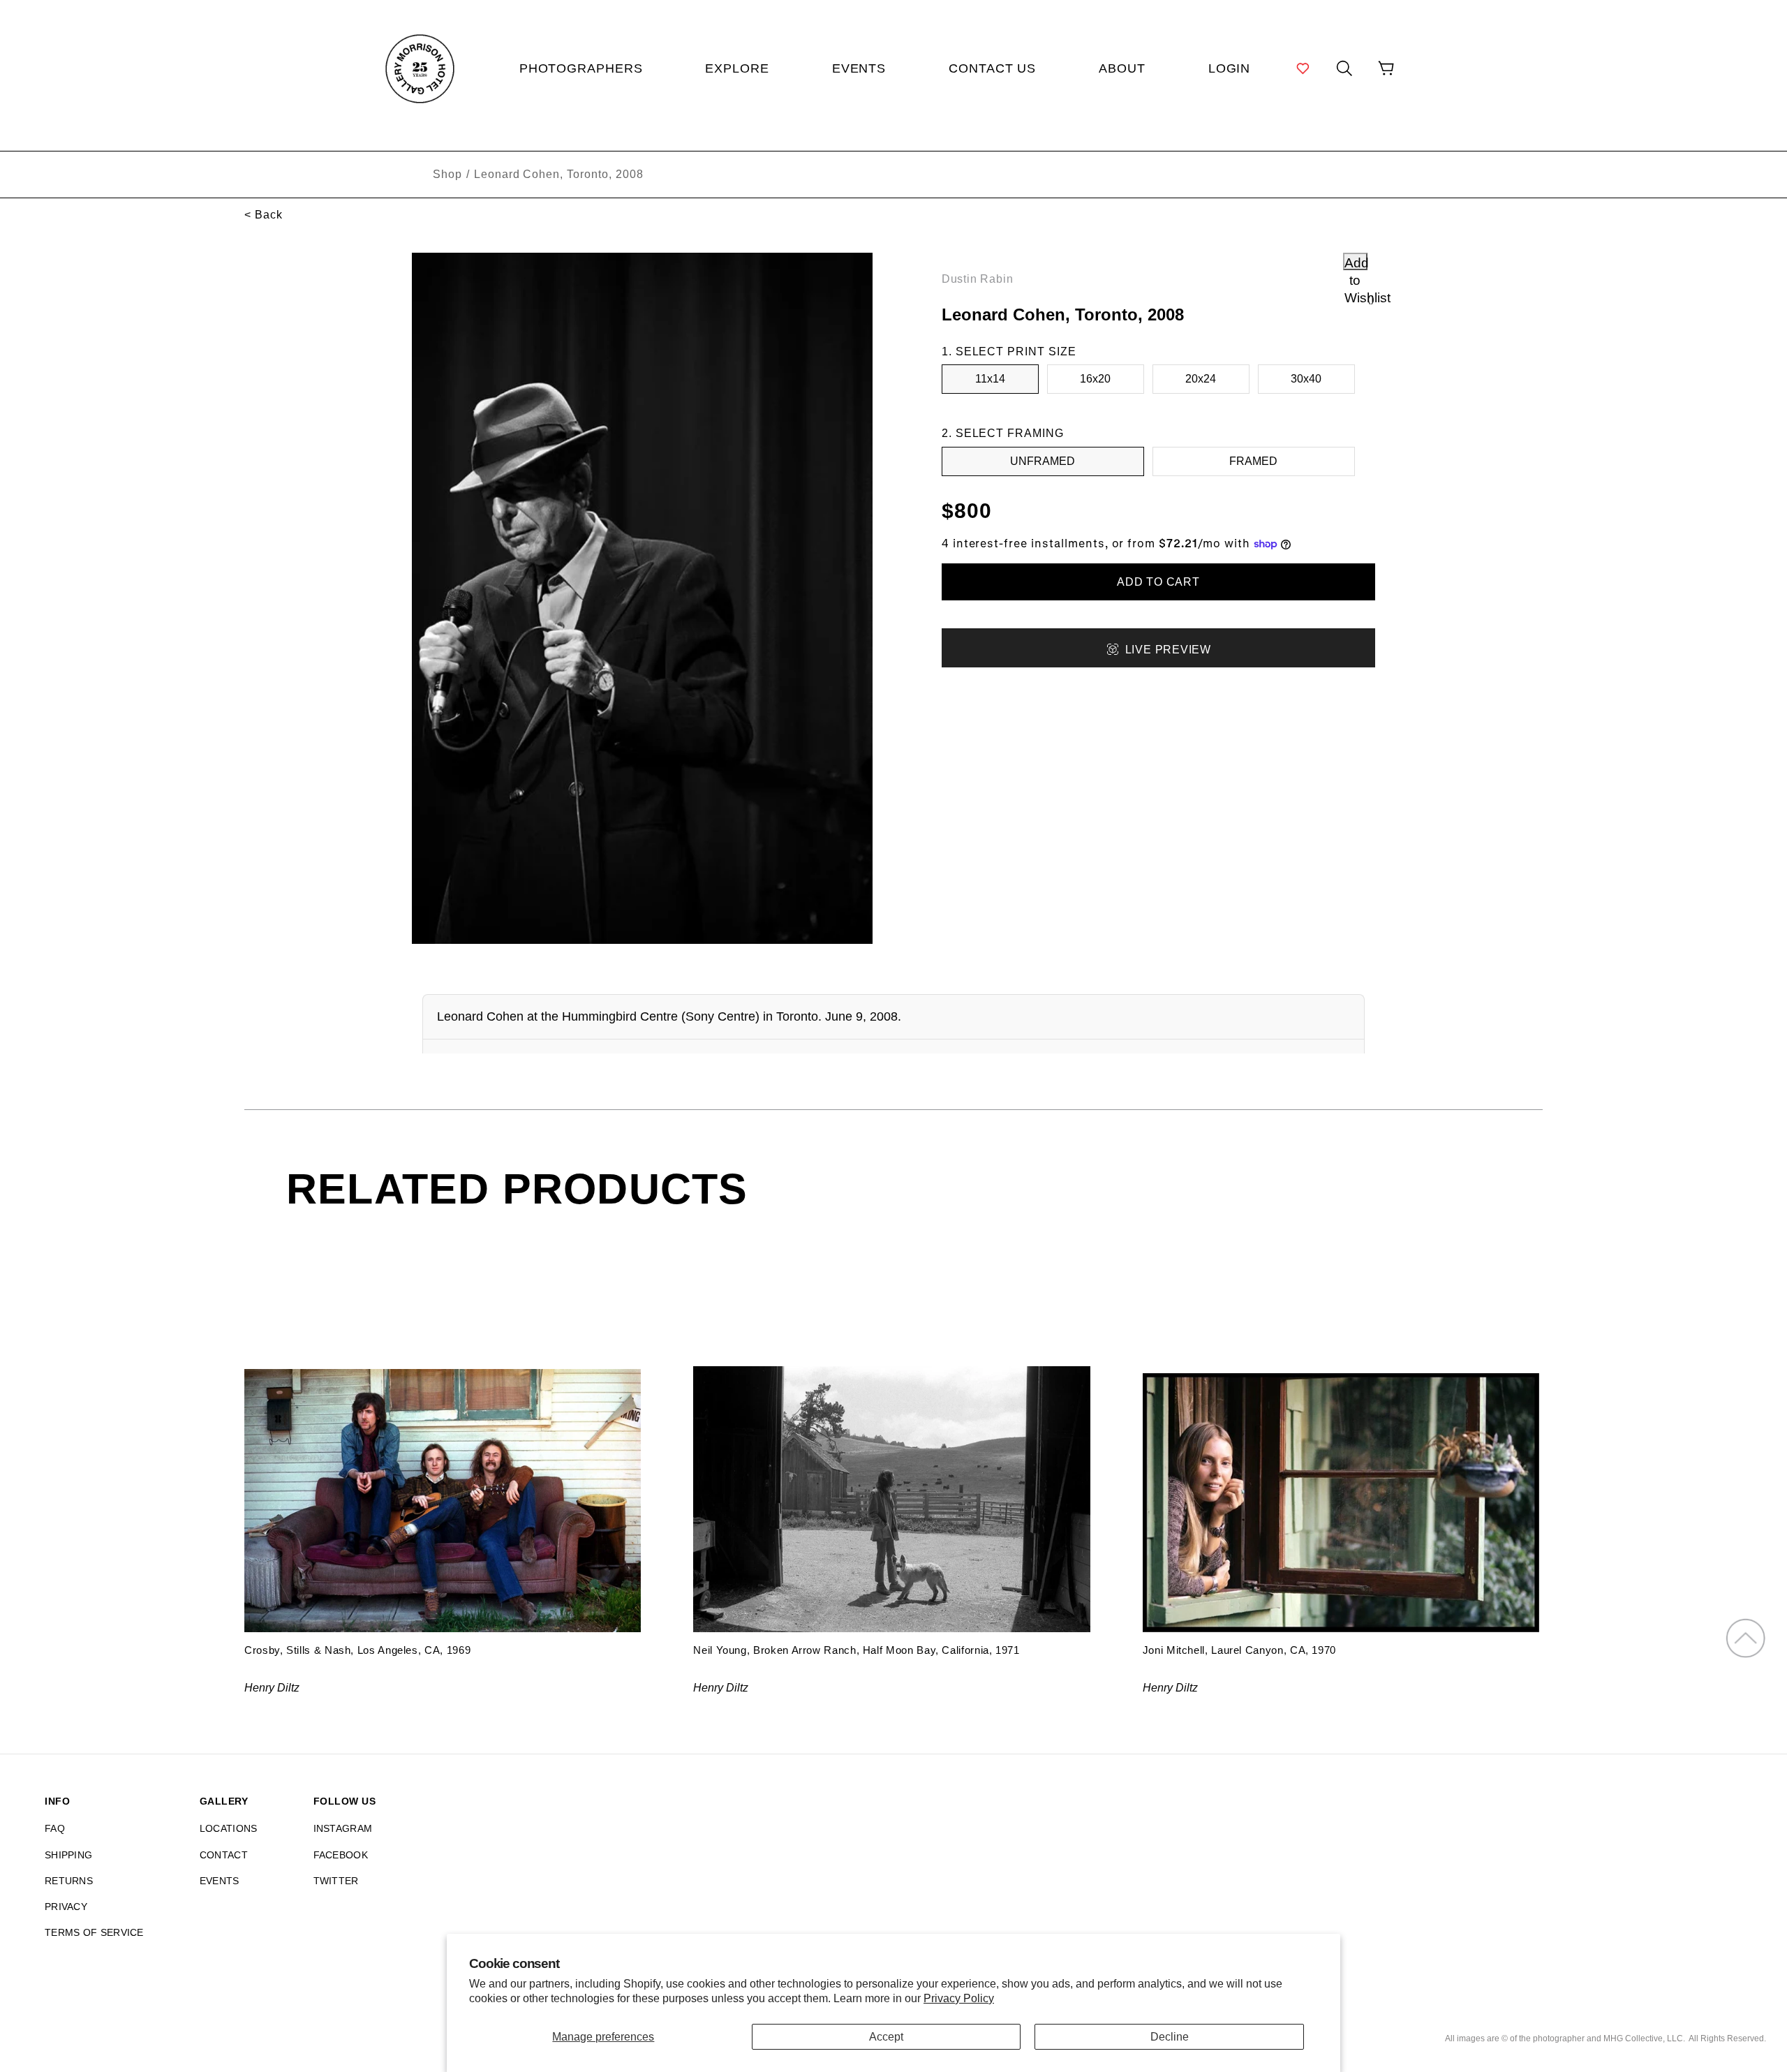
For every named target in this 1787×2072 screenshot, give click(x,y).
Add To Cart (1158, 582)
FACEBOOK (341, 1855)
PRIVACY (66, 1907)
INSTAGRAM (343, 1828)
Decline (1170, 2037)
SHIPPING (68, 1855)
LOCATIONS (229, 1828)
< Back (264, 215)
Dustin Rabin (978, 279)
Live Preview (1168, 650)
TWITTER (336, 1881)
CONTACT (224, 1855)
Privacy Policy (959, 1998)
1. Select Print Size (1009, 351)
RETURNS (69, 1881)
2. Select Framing (1003, 433)
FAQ (55, 1828)
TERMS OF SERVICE (94, 1932)
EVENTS (220, 1881)
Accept (886, 2037)
